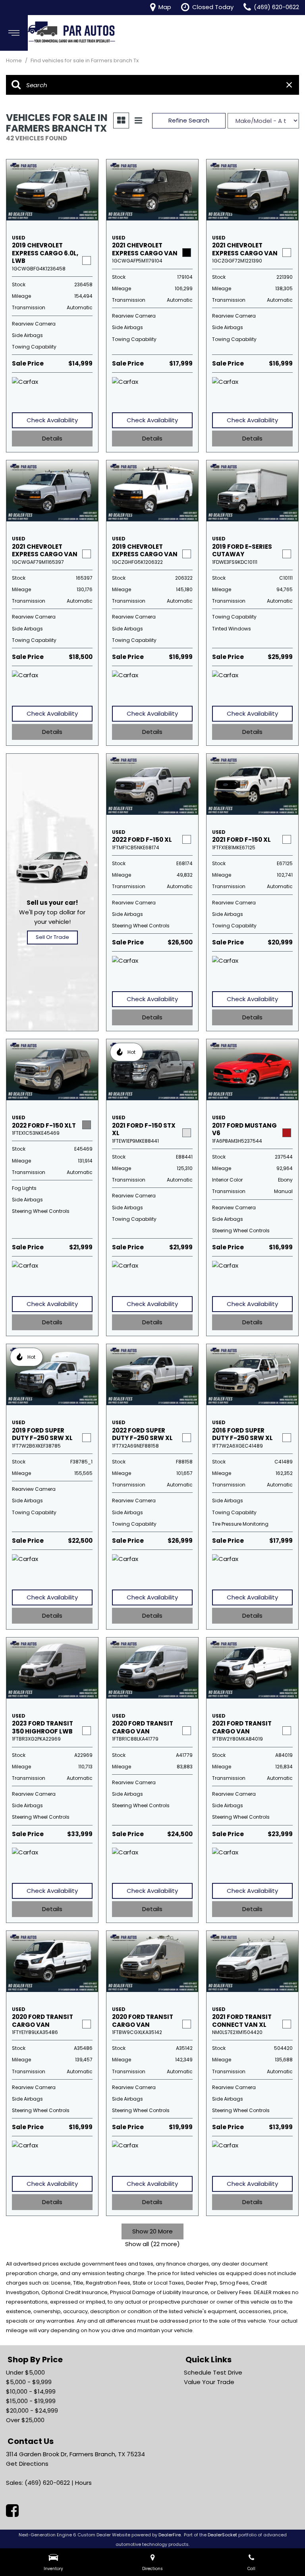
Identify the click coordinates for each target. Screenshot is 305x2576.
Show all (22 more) (152, 2244)
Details (52, 438)
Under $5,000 (25, 2372)
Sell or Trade (52, 937)
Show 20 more (152, 2231)
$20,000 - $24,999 (32, 2410)
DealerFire (170, 2535)
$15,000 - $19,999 (31, 2401)
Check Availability (52, 420)
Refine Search (189, 120)
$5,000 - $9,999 (29, 2382)
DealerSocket (222, 2535)
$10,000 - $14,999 (31, 2391)
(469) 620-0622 (47, 2483)
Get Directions (27, 2464)
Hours (83, 2483)
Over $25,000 (25, 2420)
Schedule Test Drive (213, 2372)
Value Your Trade (209, 2382)
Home (14, 60)
